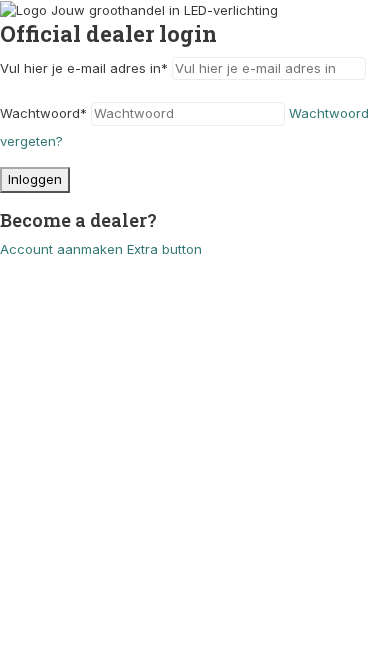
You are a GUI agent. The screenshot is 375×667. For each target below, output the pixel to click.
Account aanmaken (61, 249)
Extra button (164, 249)
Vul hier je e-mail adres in (84, 68)
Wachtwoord (43, 113)
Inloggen (35, 179)
